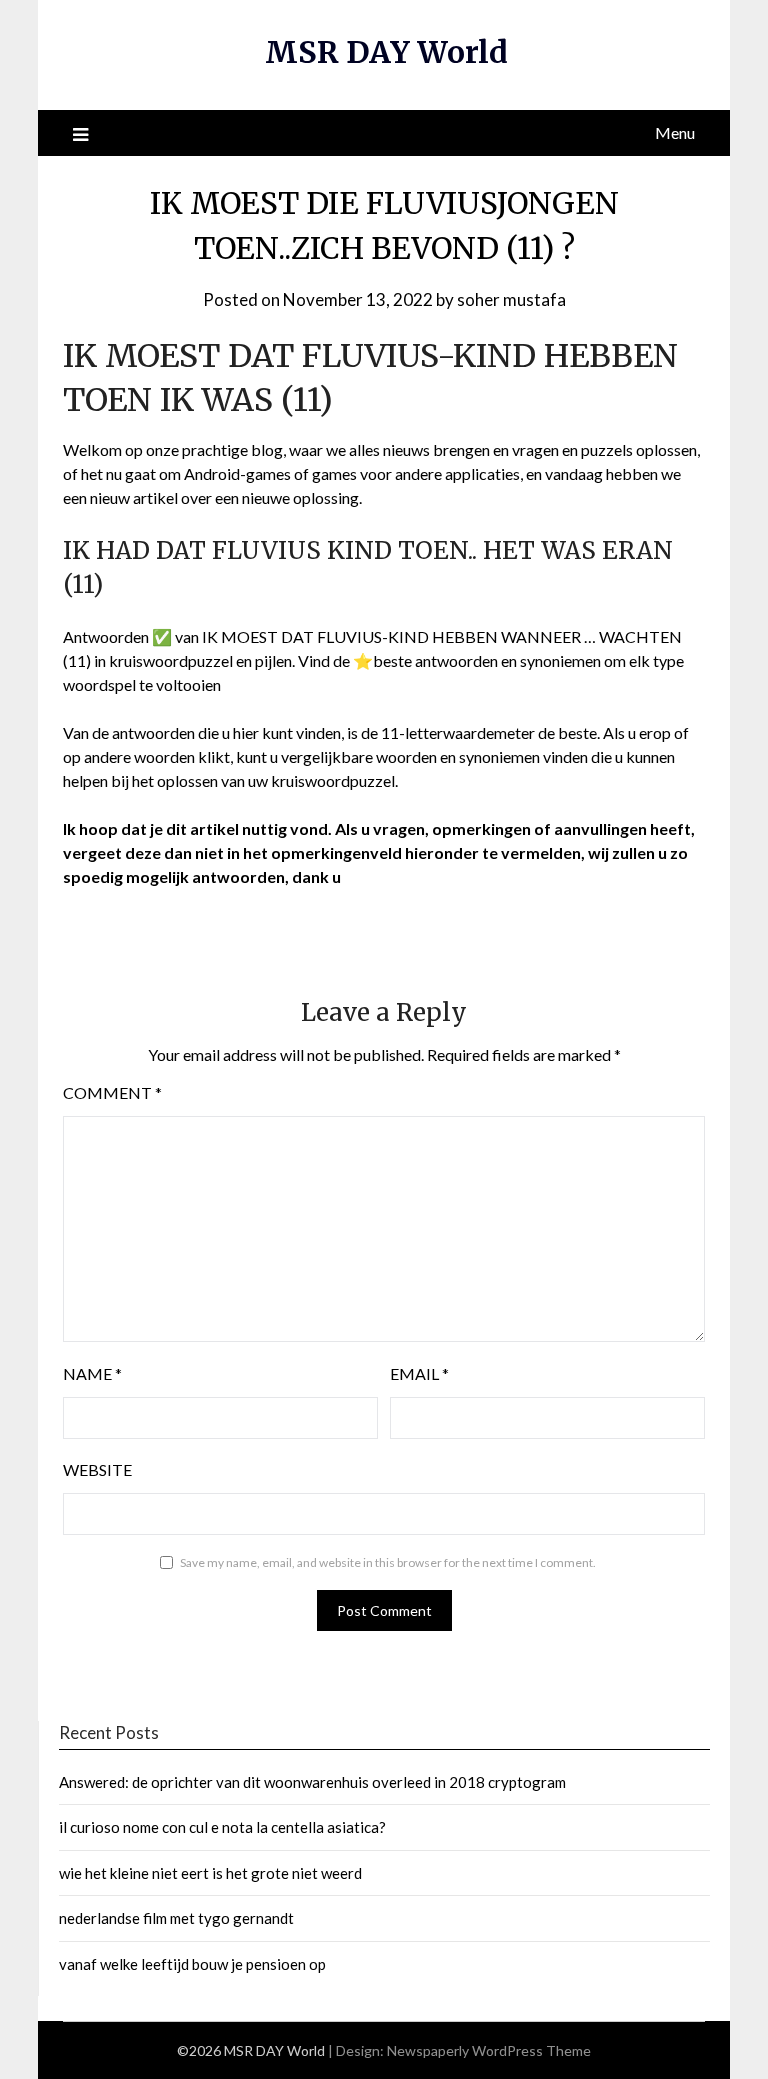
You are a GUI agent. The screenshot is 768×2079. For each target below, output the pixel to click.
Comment (112, 1092)
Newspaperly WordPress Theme (489, 2050)
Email (419, 1373)
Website (97, 1469)
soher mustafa (511, 299)
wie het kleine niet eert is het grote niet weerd (210, 1873)
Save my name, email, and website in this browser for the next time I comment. (388, 1562)
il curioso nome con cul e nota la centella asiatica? (222, 1827)
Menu (675, 132)
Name (92, 1373)
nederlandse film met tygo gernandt (176, 1918)
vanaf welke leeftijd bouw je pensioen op (192, 1964)
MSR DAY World (386, 52)
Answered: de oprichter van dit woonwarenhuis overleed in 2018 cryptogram (312, 1782)
